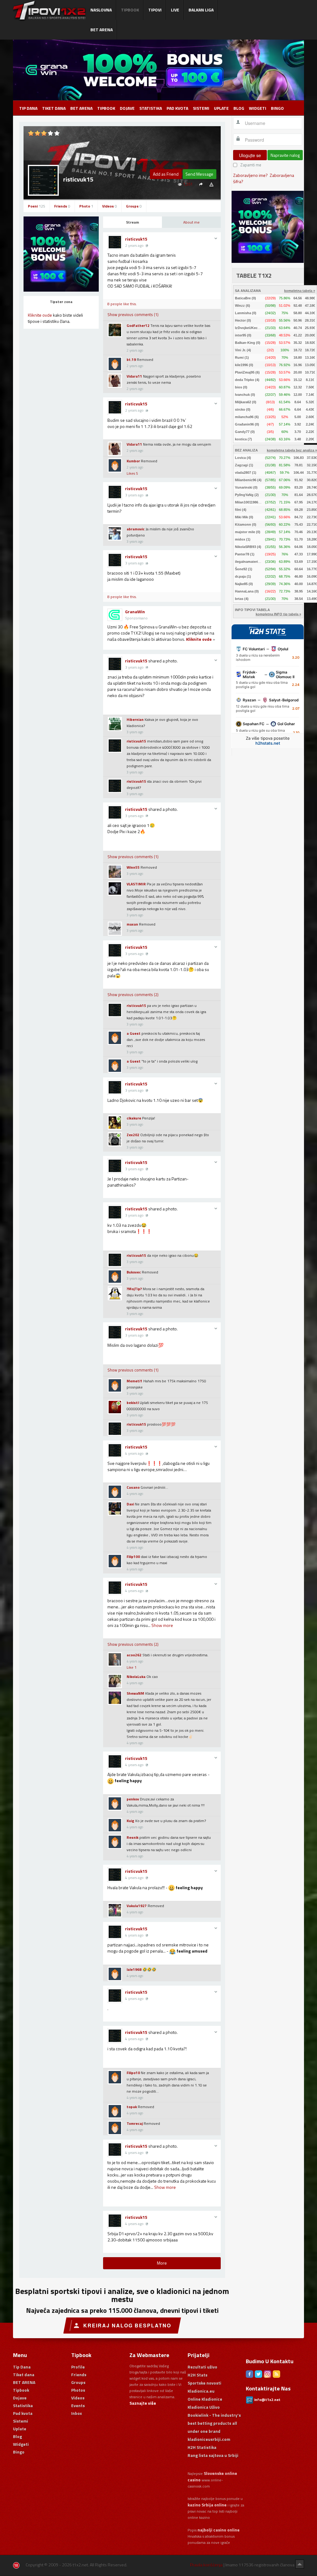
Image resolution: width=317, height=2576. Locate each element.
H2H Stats (198, 2375)
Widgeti (258, 108)
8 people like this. (122, 304)
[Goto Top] (300, 2564)
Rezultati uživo (202, 2367)
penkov (133, 1799)
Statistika (151, 108)
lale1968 (134, 1969)
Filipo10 (133, 2073)
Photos (78, 2390)
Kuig (130, 1821)
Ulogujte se (250, 155)
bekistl (133, 1403)
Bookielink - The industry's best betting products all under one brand (214, 2423)
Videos (110, 206)
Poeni (37, 206)
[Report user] (212, 184)
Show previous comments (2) (133, 995)
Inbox (77, 2413)
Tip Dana (28, 108)
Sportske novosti (204, 2383)
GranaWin (135, 612)
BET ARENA (81, 108)
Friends (62, 206)
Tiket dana (54, 108)
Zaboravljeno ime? (250, 175)
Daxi (130, 1504)
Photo (86, 206)
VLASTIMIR (136, 884)
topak (132, 2107)
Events (78, 2405)
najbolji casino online (219, 2530)
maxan (132, 924)
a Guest (134, 1033)
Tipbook (106, 108)
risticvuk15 (136, 239)
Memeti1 (135, 1381)
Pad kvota (177, 108)
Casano (133, 1487)
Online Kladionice (205, 2399)
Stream (132, 222)
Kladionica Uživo (204, 2407)
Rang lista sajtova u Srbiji (213, 2455)
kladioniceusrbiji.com (209, 2439)
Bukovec (134, 1272)
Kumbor (133, 461)
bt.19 (131, 359)
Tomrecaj (135, 2123)
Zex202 (133, 1135)
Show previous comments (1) (133, 315)
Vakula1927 (137, 1906)
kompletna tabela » (300, 291)
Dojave (127, 108)
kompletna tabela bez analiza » (292, 450)
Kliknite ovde (40, 315)
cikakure (134, 1118)
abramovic (136, 529)
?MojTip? (134, 1289)
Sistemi (201, 108)
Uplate (221, 108)
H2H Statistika (202, 2447)
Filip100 (133, 1557)
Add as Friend (166, 174)
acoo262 (134, 1655)
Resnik (132, 1837)
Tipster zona (61, 302)
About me (191, 222)
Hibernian (135, 719)
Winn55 (133, 867)
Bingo (277, 108)
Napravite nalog (285, 155)
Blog (239, 108)
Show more (162, 1625)
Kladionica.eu (201, 2391)
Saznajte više (143, 2403)
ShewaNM (135, 1693)
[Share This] (201, 184)
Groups (134, 206)
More (162, 2263)
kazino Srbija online (207, 2505)
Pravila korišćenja (206, 2565)
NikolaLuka (136, 1677)
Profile (78, 2367)
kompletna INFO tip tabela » (278, 614)
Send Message (199, 174)
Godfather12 (138, 325)
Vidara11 (134, 376)
